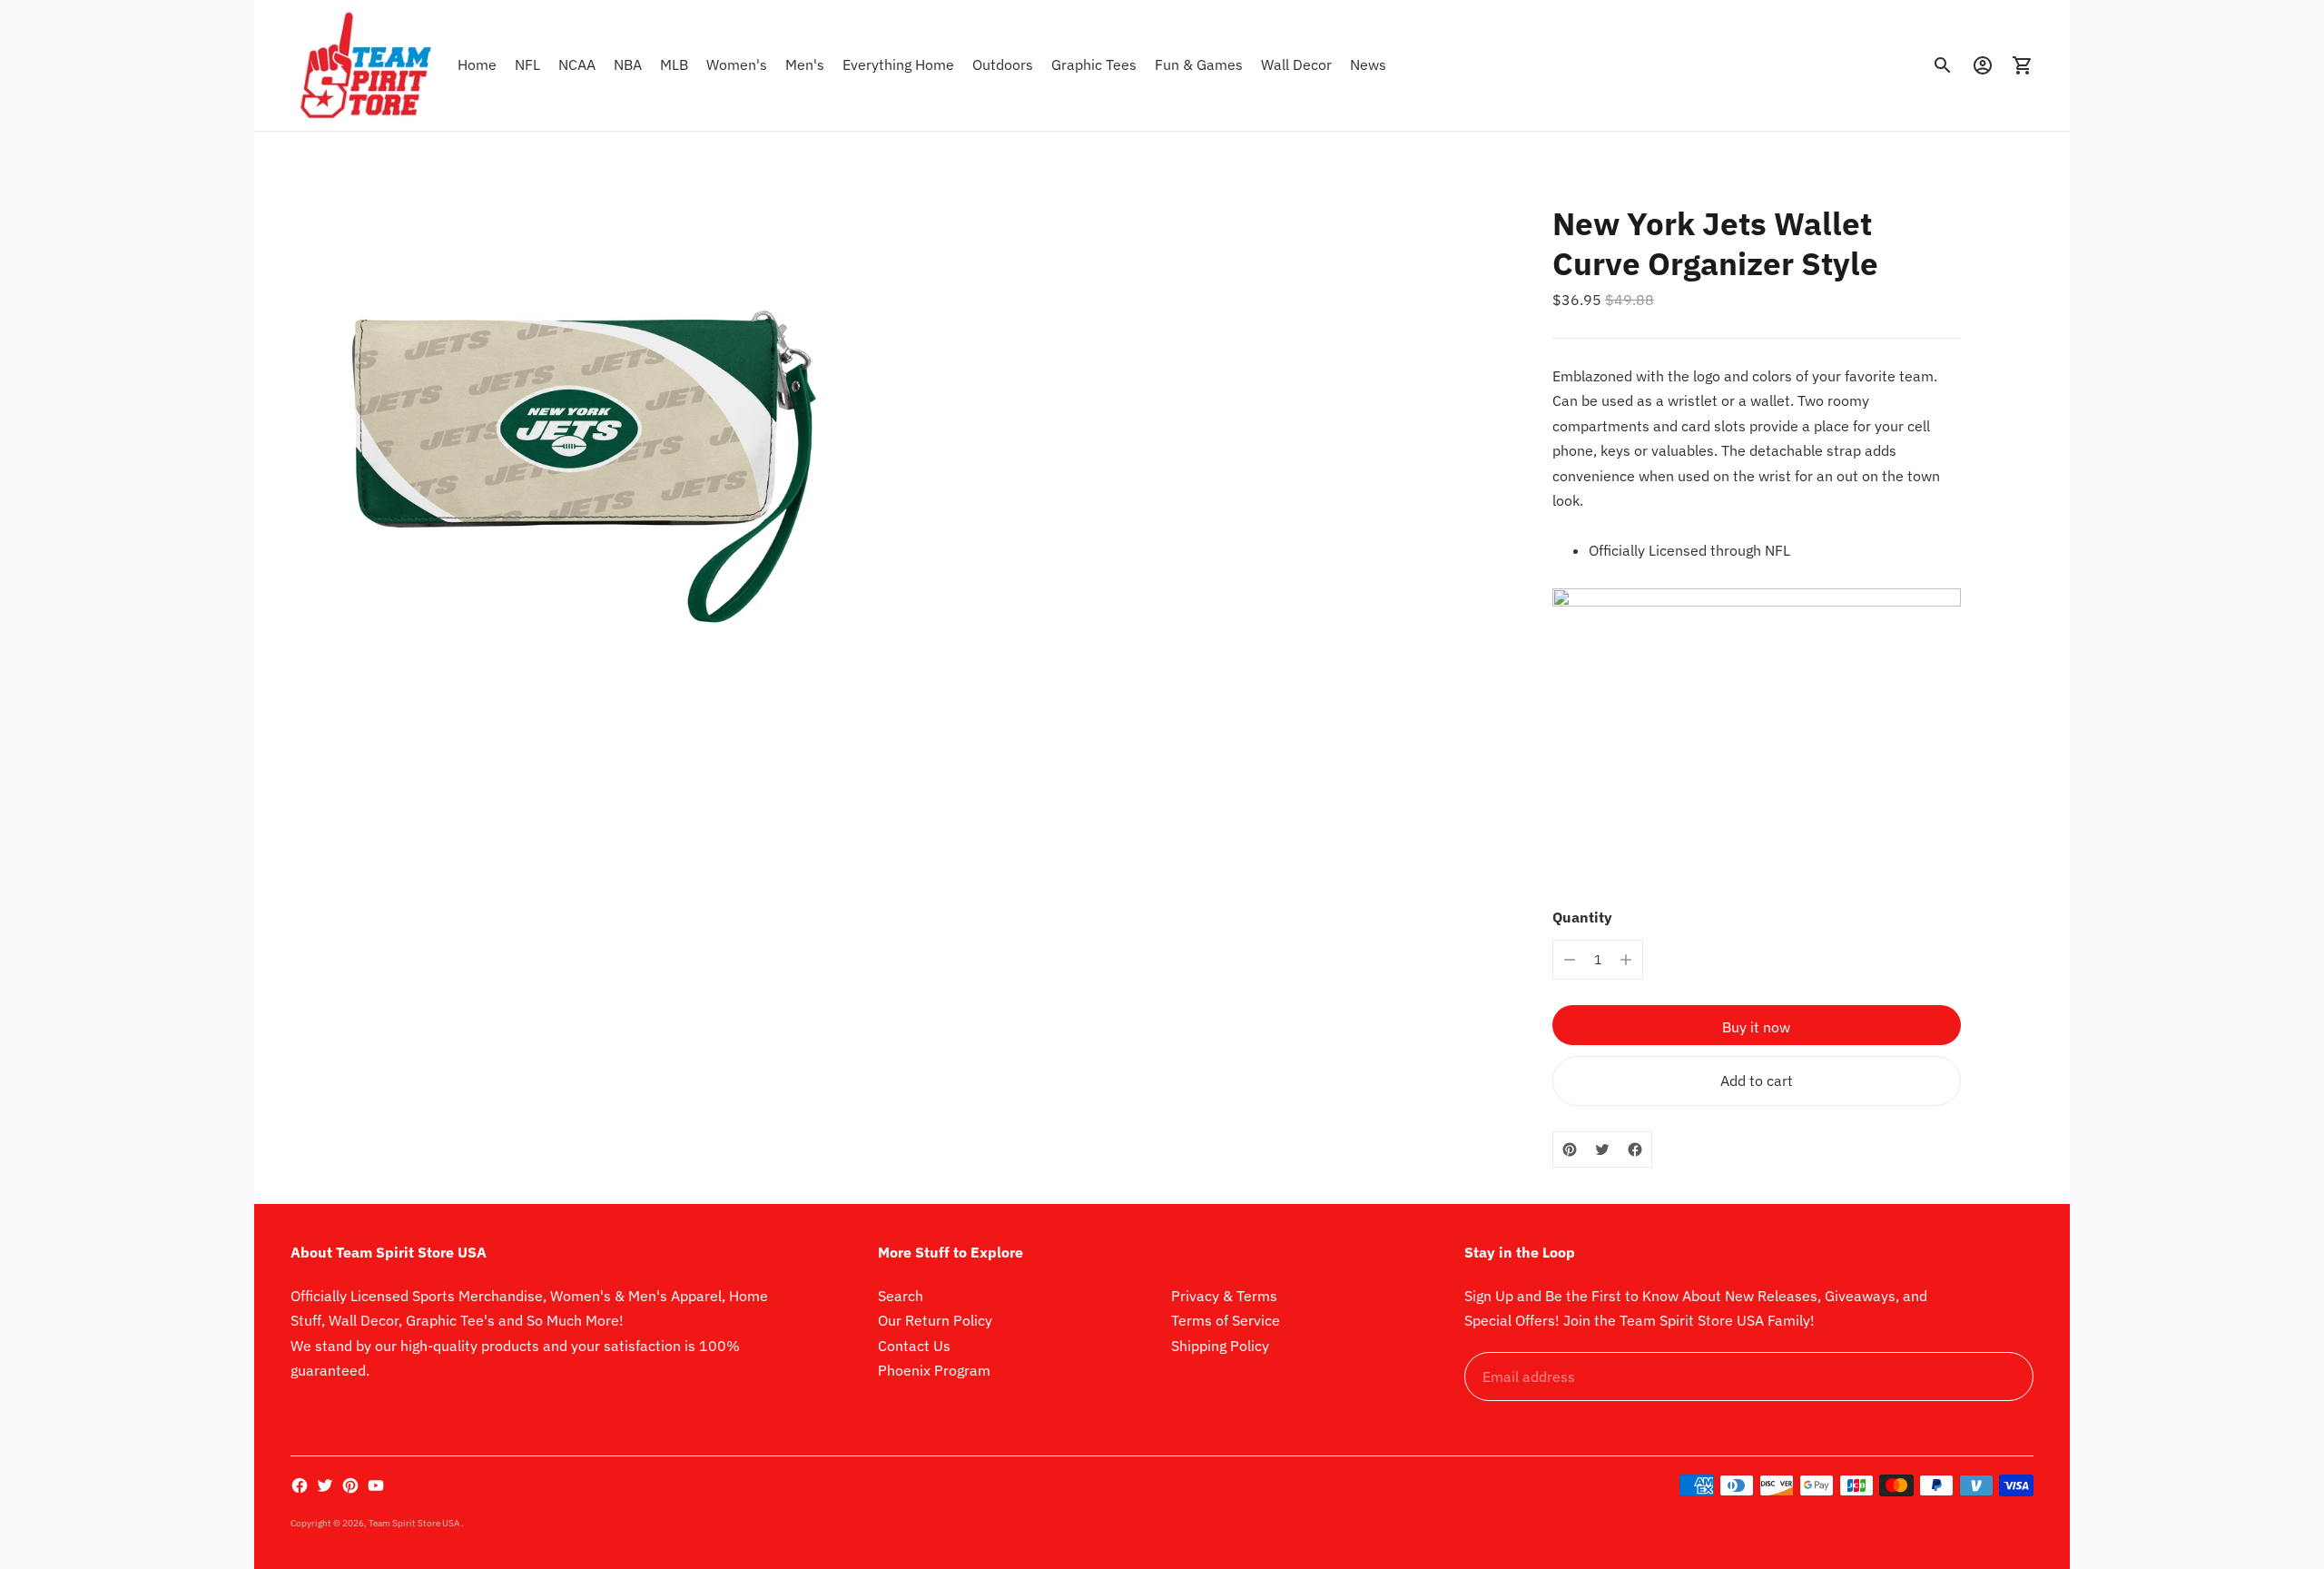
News (1368, 64)
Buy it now (1756, 1027)
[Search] (1943, 65)
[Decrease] (1570, 960)
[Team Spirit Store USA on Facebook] (300, 1485)
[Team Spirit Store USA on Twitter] (325, 1485)
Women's (737, 64)
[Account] (1983, 65)
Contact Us (914, 1346)
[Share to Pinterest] (1570, 1150)
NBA (628, 64)
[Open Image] (575, 453)
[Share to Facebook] (1635, 1150)
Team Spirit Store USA (415, 1523)
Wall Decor (1296, 64)
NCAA (577, 64)
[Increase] (1626, 960)
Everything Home (898, 64)
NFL (527, 64)
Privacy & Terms (1224, 1296)
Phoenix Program (934, 1370)
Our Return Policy (935, 1320)
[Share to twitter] (1602, 1150)
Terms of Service (1226, 1320)
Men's (805, 64)
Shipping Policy (1220, 1346)
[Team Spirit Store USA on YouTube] (376, 1485)
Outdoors (1003, 64)
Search (901, 1296)
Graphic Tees (1094, 64)
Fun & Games (1199, 64)
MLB (674, 64)
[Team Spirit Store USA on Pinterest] (350, 1485)
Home (477, 64)
